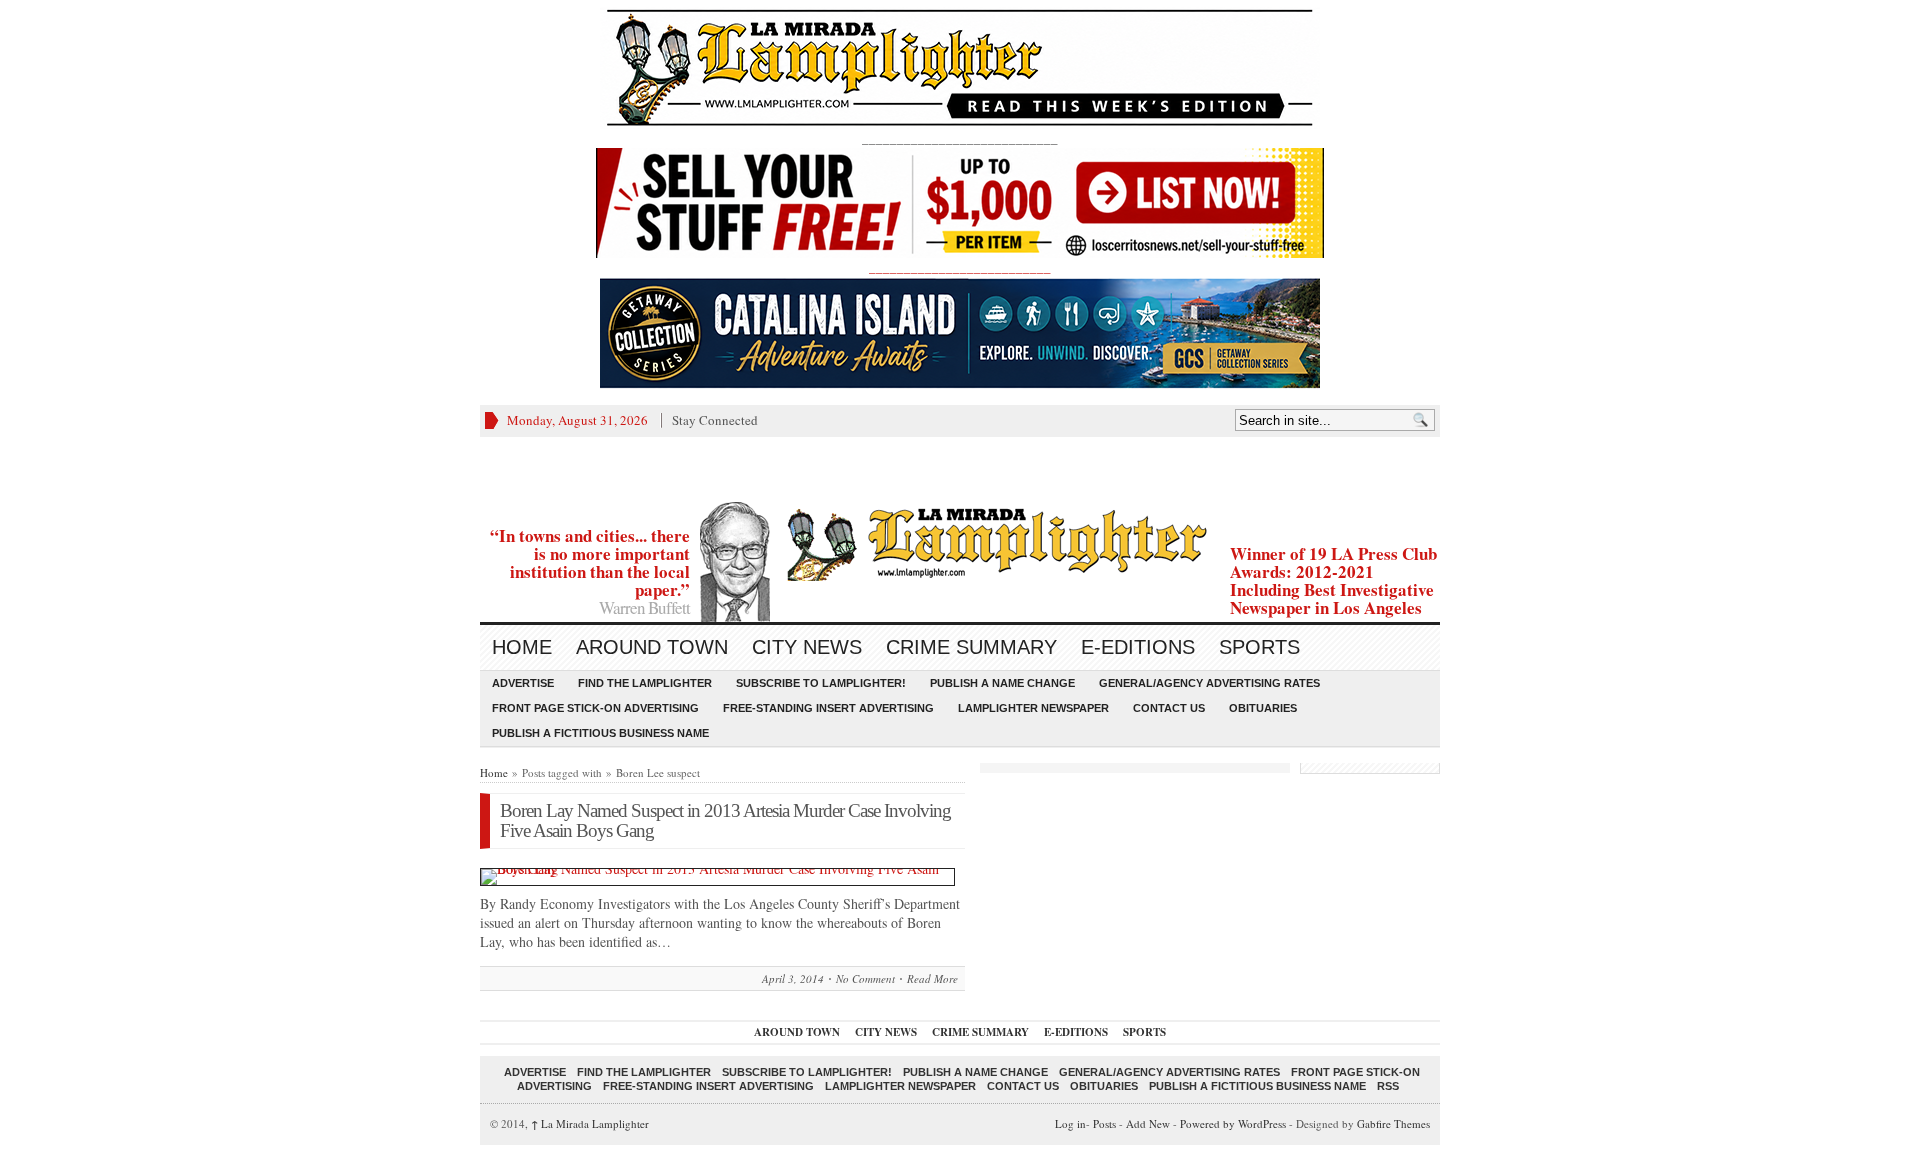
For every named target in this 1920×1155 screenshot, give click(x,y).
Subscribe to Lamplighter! (821, 683)
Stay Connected (715, 420)
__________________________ (960, 267)
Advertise (523, 683)
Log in (1070, 1123)
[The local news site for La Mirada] (960, 541)
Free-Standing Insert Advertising (828, 708)
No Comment (865, 978)
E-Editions (1138, 647)
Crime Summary (971, 647)
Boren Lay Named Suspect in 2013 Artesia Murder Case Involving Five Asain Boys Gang (725, 820)
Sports (1259, 647)
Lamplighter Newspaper (1033, 708)
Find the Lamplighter (645, 683)
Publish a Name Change (1002, 683)
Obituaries (1263, 708)
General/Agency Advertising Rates (1209, 683)
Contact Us (1169, 708)
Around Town (652, 647)
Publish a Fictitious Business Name (600, 733)
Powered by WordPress (1233, 1123)
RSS (1388, 1086)
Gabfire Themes (1393, 1123)
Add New (1148, 1123)
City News (807, 647)
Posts (1104, 1123)
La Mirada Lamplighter (590, 1123)
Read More (932, 978)
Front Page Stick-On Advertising (595, 708)
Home (522, 647)
